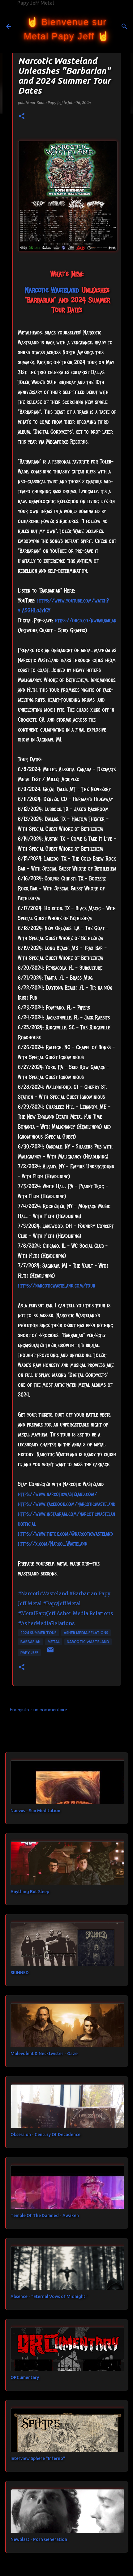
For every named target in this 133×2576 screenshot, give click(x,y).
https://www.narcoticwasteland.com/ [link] (58, 1494)
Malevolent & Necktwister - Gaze (44, 2054)
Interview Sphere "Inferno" (38, 2458)
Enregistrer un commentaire (39, 1710)
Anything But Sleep (30, 1892)
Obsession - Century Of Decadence (45, 2135)
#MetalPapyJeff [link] (37, 1613)
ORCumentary (25, 2377)
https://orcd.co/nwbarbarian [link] (86, 620)
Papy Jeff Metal (36, 3)
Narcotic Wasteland (88, 1642)
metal (54, 1642)
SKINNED (20, 1973)
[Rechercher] (124, 26)
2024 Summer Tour (39, 1633)
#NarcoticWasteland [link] (43, 1593)
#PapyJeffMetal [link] (62, 1603)
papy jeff (29, 1653)
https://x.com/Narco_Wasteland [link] (53, 1544)
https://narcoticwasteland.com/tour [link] (57, 1286)
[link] (52, 290)
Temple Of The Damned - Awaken (45, 2215)
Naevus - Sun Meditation (35, 1811)
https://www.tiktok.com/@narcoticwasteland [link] (65, 1534)
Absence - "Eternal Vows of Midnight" (49, 2296)
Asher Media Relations (86, 1633)
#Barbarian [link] (83, 1593)
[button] (22, 116)
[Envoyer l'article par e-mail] (50, 1652)
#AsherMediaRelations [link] (46, 1623)
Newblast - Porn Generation (39, 2539)
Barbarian (30, 1642)
